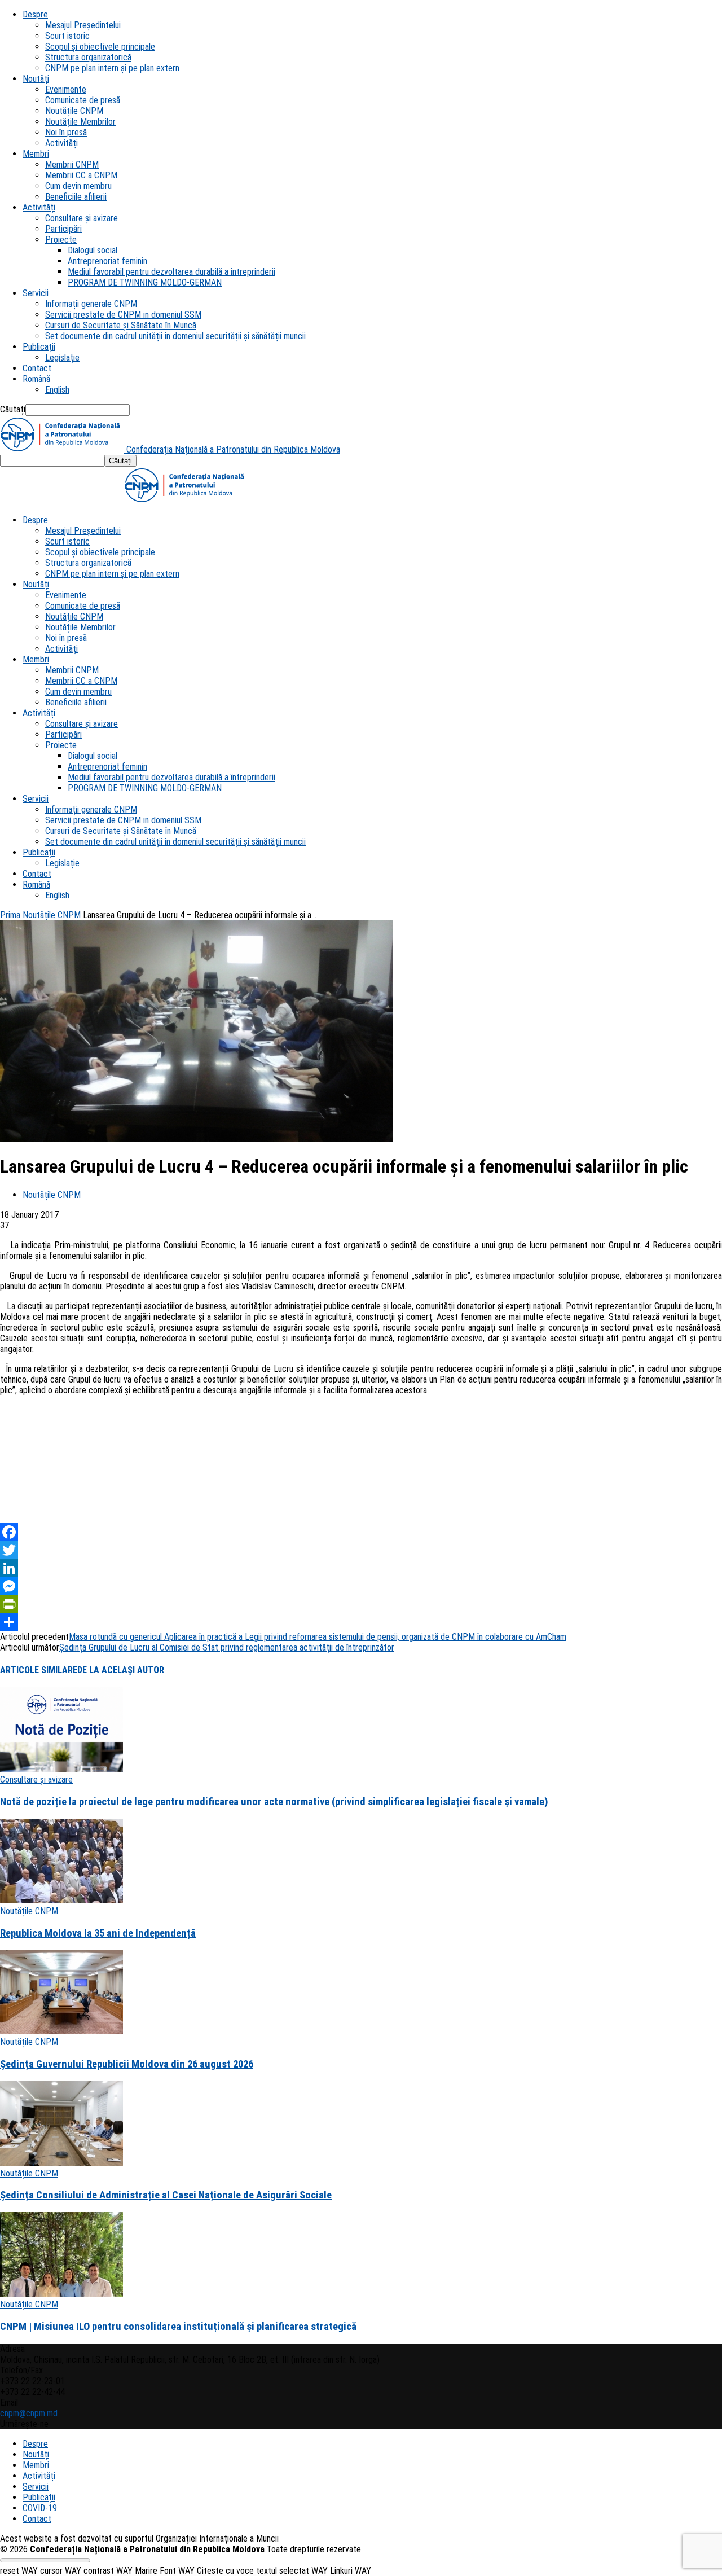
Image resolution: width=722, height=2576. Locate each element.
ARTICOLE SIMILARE (39, 1670)
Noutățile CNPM (74, 111)
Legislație (62, 357)
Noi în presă (66, 132)
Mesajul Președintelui (83, 25)
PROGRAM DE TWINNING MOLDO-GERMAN (145, 282)
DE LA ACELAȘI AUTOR (121, 1670)
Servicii (36, 293)
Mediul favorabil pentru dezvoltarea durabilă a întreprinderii (171, 272)
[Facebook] (361, 1532)
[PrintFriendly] (361, 1604)
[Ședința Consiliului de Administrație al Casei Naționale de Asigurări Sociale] (61, 2163)
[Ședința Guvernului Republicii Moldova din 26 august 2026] (61, 2031)
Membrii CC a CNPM (81, 175)
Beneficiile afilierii (76, 197)
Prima (10, 915)
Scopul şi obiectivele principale (100, 47)
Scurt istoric (67, 36)
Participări (63, 229)
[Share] (361, 1622)
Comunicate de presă (83, 100)
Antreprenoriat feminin (107, 261)
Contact (37, 368)
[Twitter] (361, 1550)
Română (36, 379)
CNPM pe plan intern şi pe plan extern (112, 68)
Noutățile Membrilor (80, 122)
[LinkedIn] (361, 1568)
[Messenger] (361, 1586)
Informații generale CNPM (91, 304)
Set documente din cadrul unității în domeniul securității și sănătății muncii (175, 336)
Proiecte (61, 240)
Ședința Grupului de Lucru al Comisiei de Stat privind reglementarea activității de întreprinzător (227, 1647)
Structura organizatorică (88, 57)
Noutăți (36, 79)
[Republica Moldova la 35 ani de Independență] (61, 1900)
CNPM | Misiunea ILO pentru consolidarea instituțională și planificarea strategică (178, 2327)
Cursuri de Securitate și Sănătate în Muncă (121, 325)
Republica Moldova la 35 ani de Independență (98, 1933)
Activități (61, 143)
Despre (35, 14)
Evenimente (66, 89)
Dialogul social (93, 250)
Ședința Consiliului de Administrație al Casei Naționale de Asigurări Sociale (166, 2195)
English (57, 390)
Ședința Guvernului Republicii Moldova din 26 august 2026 (127, 2064)
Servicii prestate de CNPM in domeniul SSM (123, 315)
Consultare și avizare (82, 218)
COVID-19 (40, 2508)
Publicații (39, 347)
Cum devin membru (78, 186)
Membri (36, 154)
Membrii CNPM (72, 164)
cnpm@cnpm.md (29, 2413)
